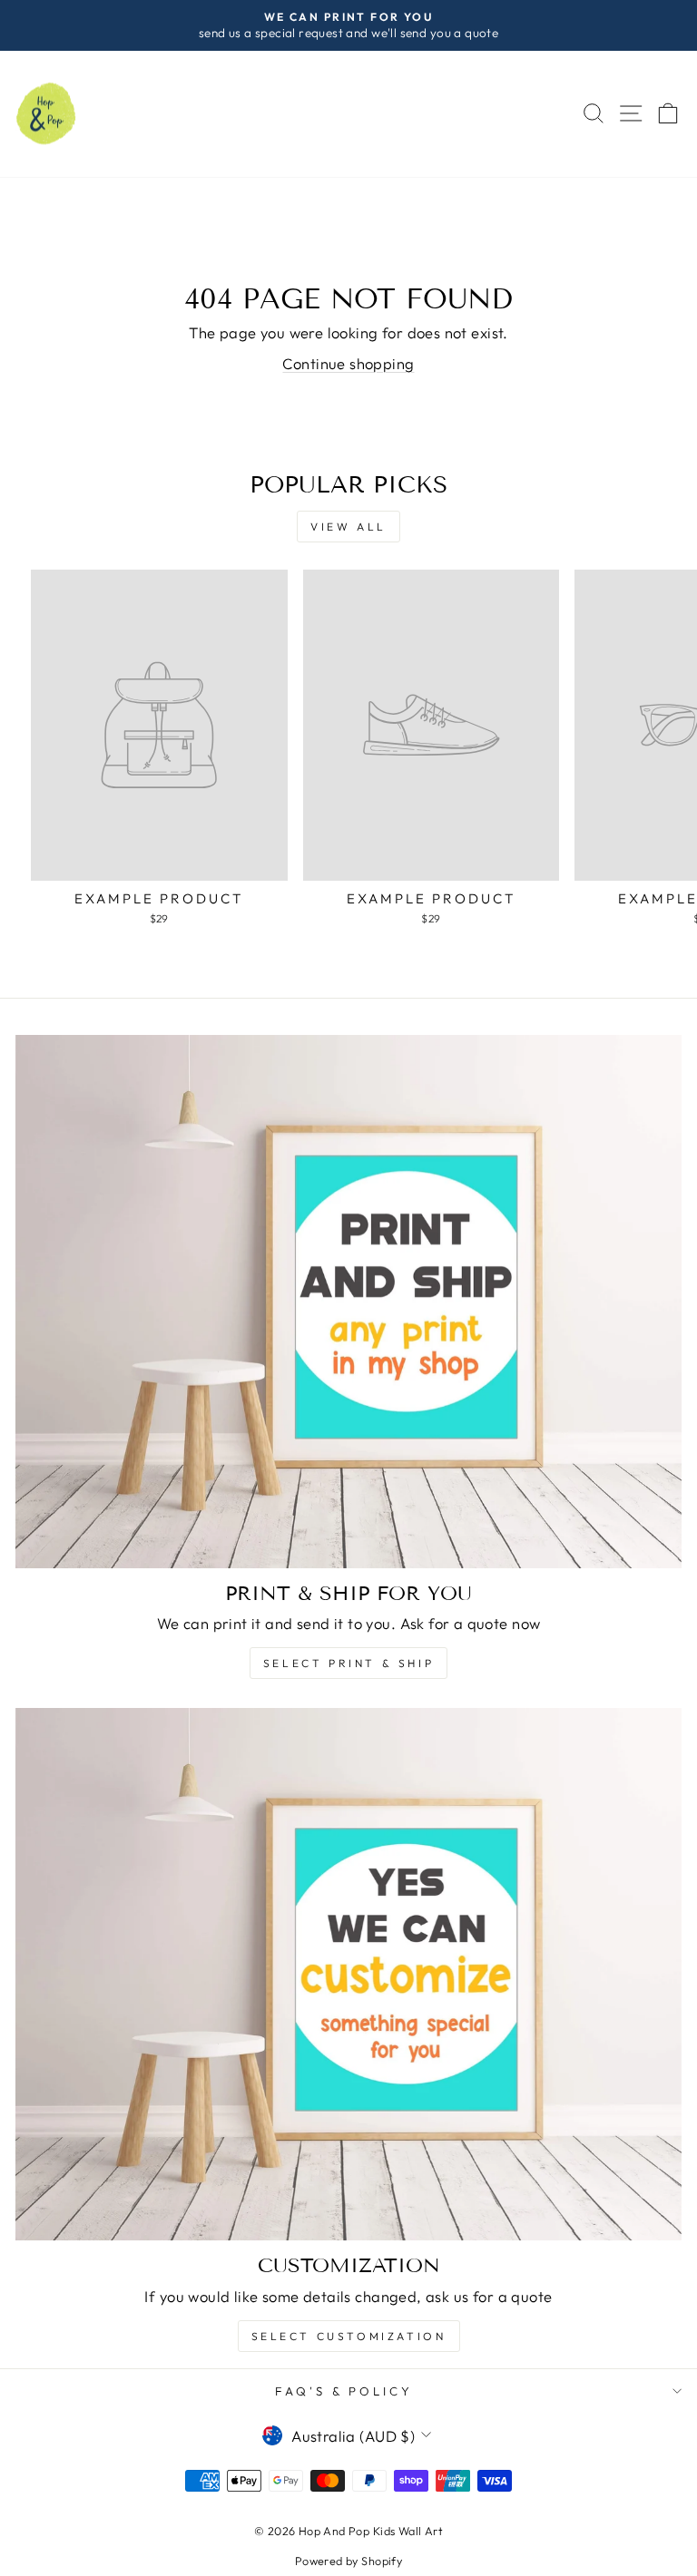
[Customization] (348, 1974)
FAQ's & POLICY (344, 2391)
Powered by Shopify (348, 2561)
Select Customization (349, 2336)
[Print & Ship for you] (348, 1301)
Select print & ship (348, 1663)
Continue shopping (348, 363)
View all (348, 527)
